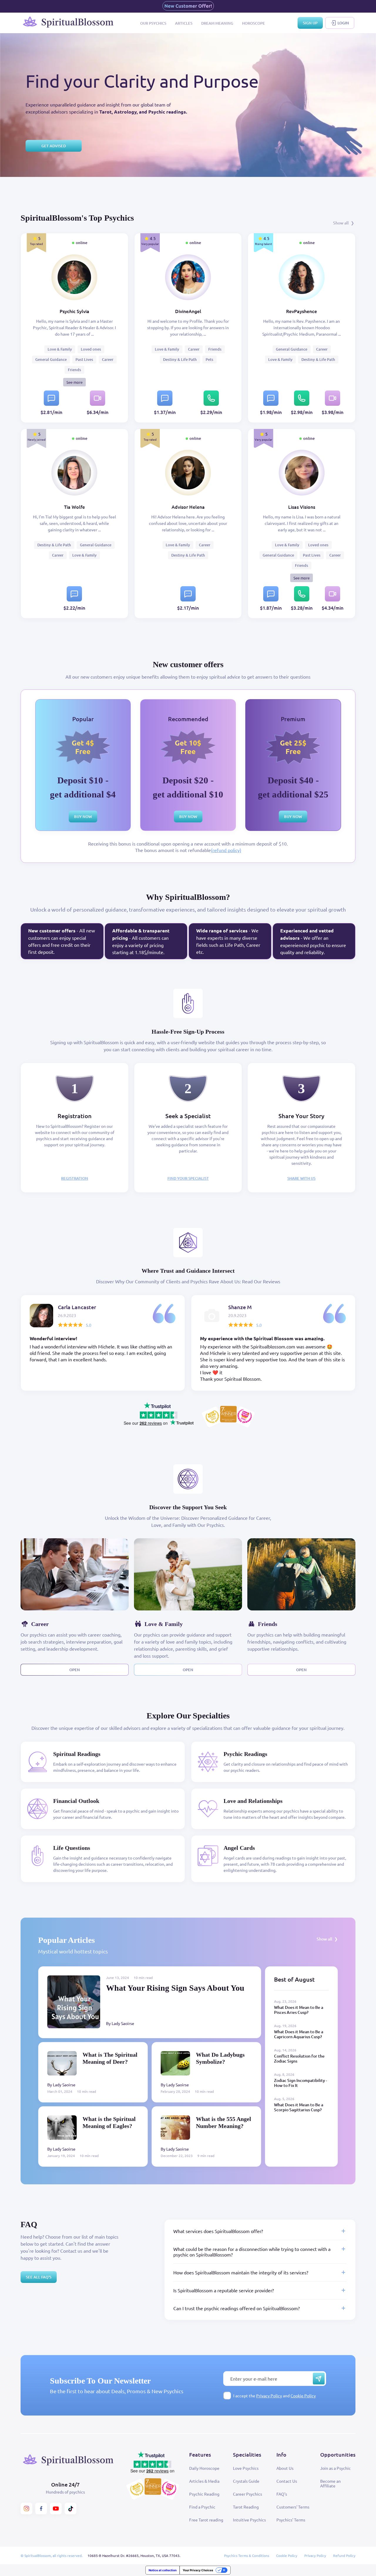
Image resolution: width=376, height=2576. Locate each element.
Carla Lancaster (77, 1307)
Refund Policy (344, 2555)
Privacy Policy (269, 2396)
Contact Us (287, 2481)
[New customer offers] (188, 6)
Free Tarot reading (206, 2520)
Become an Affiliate (330, 2483)
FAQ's (282, 2494)
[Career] (75, 1574)
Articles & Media (204, 2481)
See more (74, 382)
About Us (285, 2468)
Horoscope (254, 23)
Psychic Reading (204, 2494)
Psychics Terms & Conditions (247, 2555)
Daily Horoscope (204, 2468)
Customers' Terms (293, 2507)
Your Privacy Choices (198, 2570)
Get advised (54, 146)
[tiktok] (70, 2509)
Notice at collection (163, 2570)
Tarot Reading (246, 2507)
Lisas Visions (302, 507)
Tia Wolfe (74, 507)
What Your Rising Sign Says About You (175, 1988)
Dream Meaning (217, 23)
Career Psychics (247, 2494)
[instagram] (26, 2509)
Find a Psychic (202, 2507)
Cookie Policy (303, 2396)
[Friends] (301, 1574)
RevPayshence (302, 311)
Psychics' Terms (291, 2520)
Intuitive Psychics (249, 2520)
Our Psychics (153, 23)
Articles (184, 23)
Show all (341, 223)
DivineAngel (188, 311)
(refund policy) (226, 850)
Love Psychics (246, 2468)
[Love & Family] (188, 1574)
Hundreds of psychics (65, 2492)
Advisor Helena (188, 507)
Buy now (83, 817)
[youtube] (56, 2509)
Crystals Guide (246, 2481)
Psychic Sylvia (74, 311)
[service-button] (51, 398)
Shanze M (240, 1307)
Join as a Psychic (335, 2468)
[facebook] (41, 2509)
